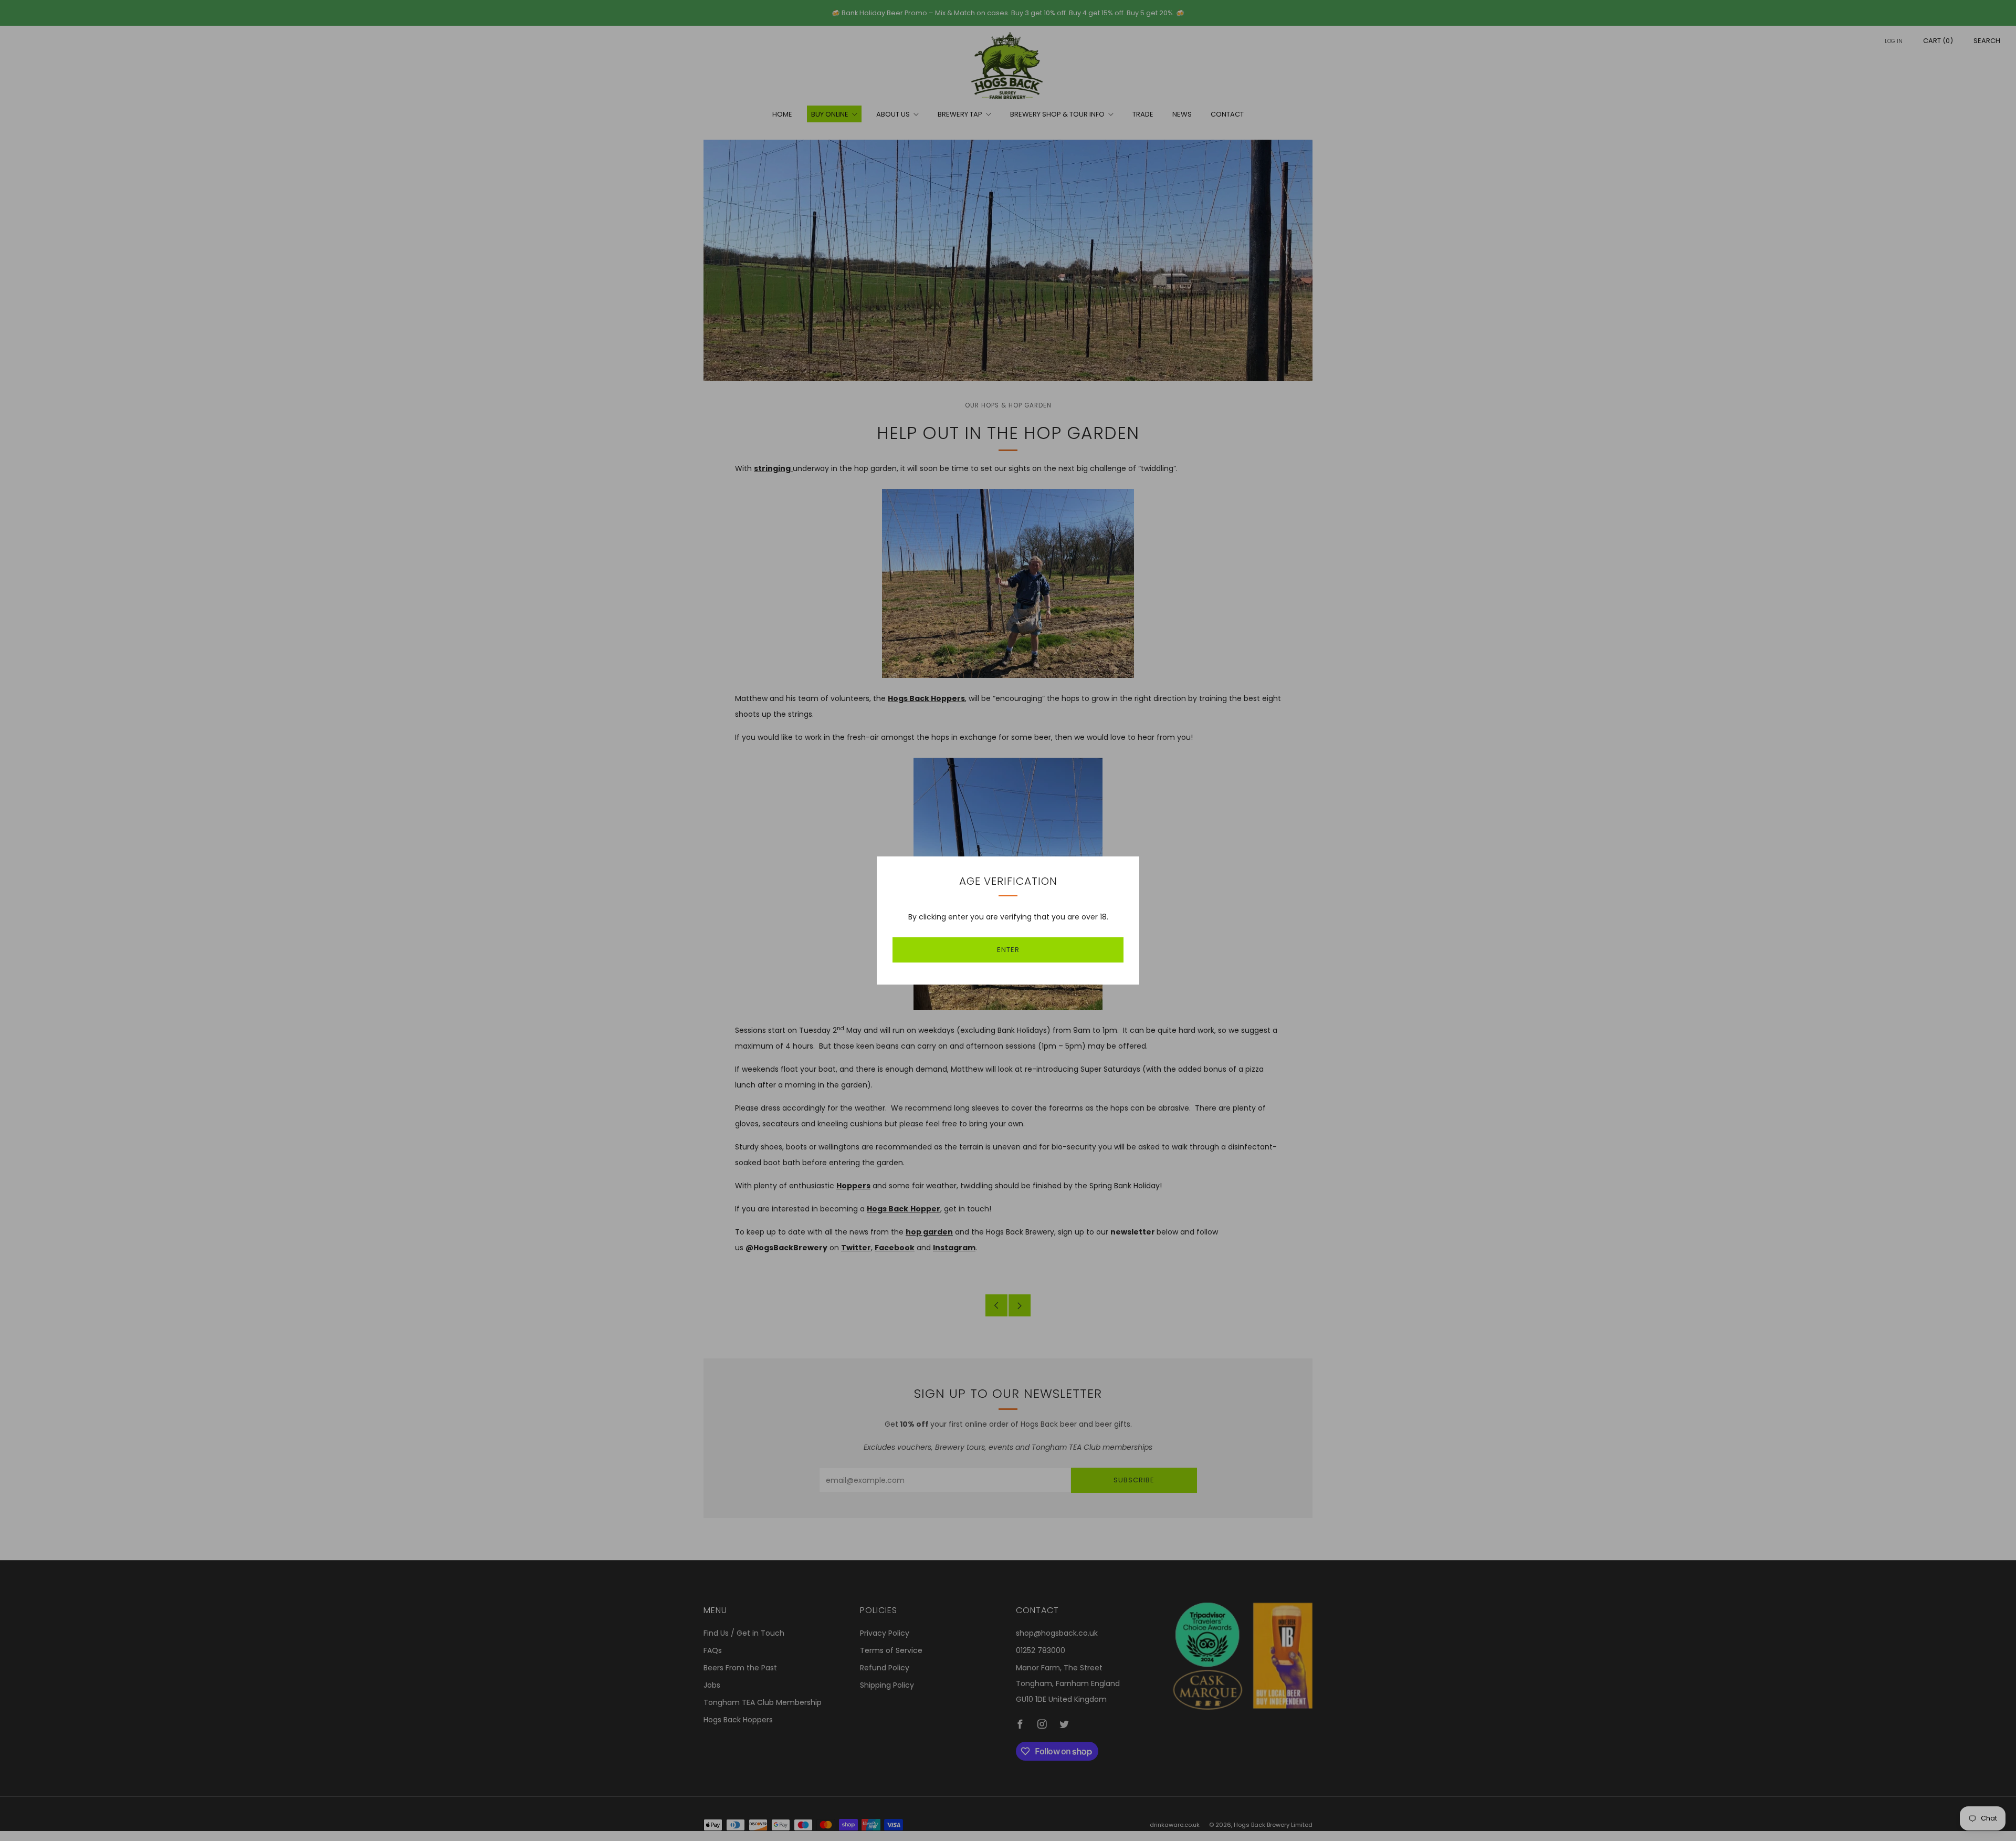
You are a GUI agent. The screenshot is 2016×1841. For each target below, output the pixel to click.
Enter (1008, 950)
